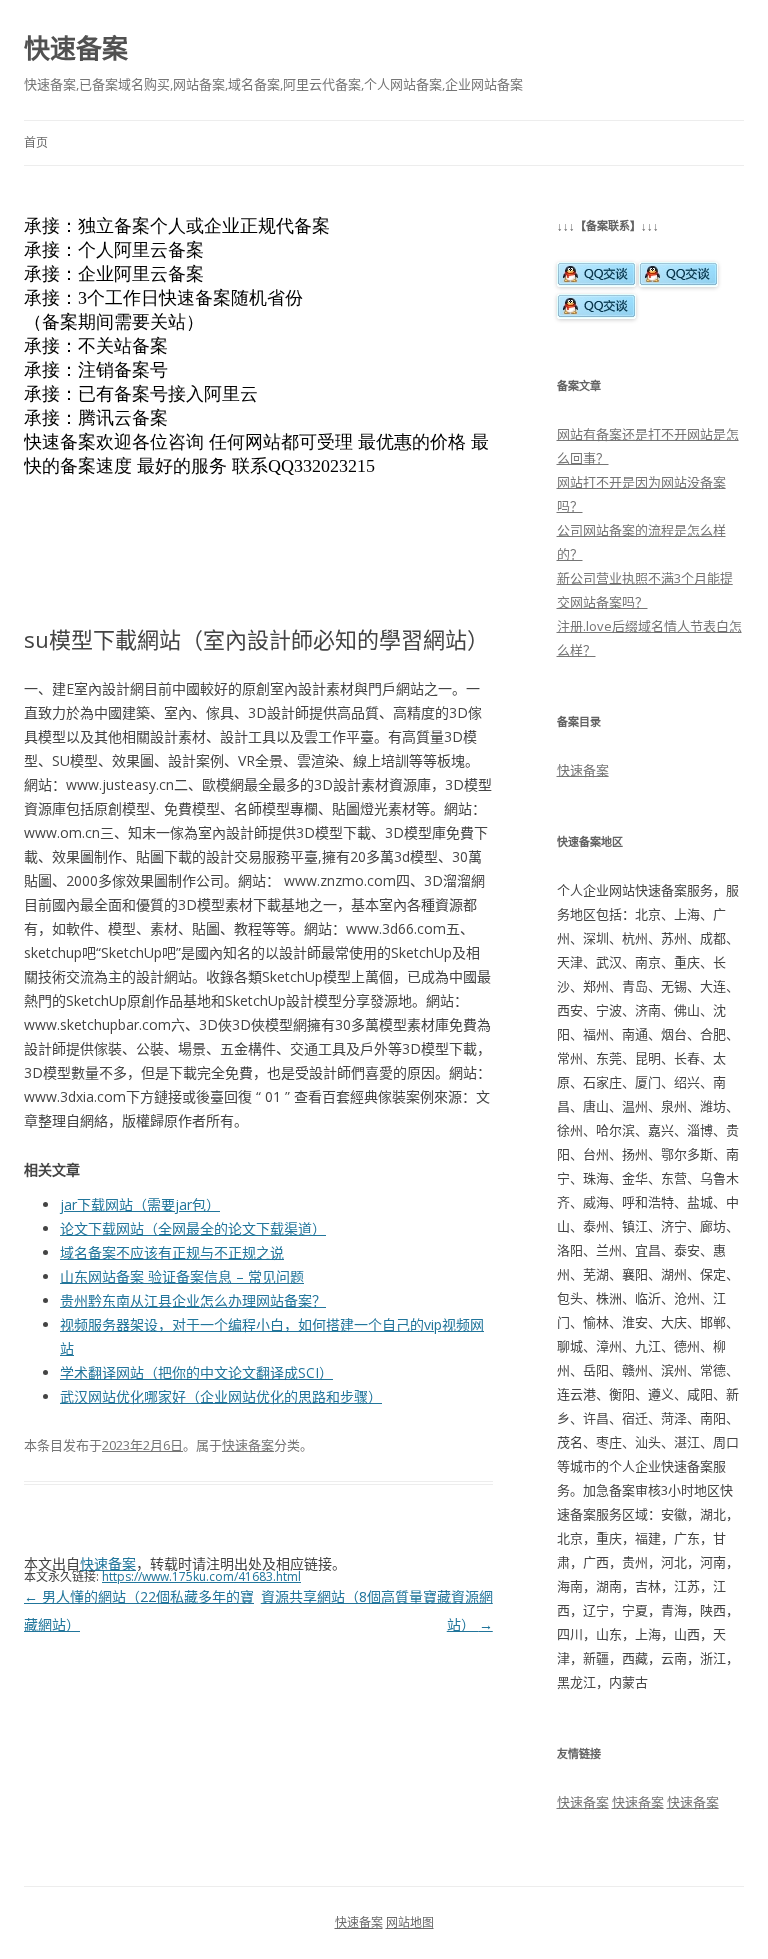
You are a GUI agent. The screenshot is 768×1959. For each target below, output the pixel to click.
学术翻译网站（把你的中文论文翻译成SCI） (196, 1372)
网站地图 (410, 1922)
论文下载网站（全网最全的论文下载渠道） (193, 1228)
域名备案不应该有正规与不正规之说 (172, 1252)
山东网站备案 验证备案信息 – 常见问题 (182, 1276)
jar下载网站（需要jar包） (140, 1204)
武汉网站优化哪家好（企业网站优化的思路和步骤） (221, 1396)
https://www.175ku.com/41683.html (201, 1576)
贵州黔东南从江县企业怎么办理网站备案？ (193, 1300)
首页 (36, 142)
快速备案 (76, 48)
